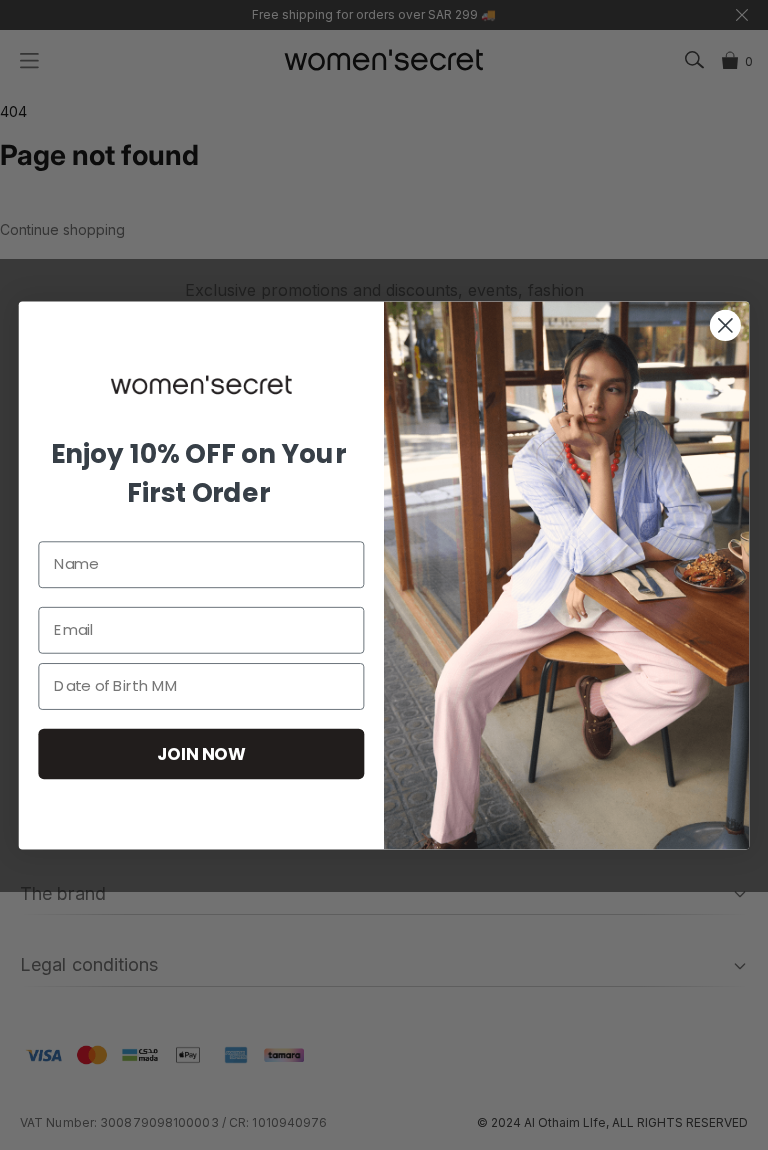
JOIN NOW (201, 752)
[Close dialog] (725, 325)
